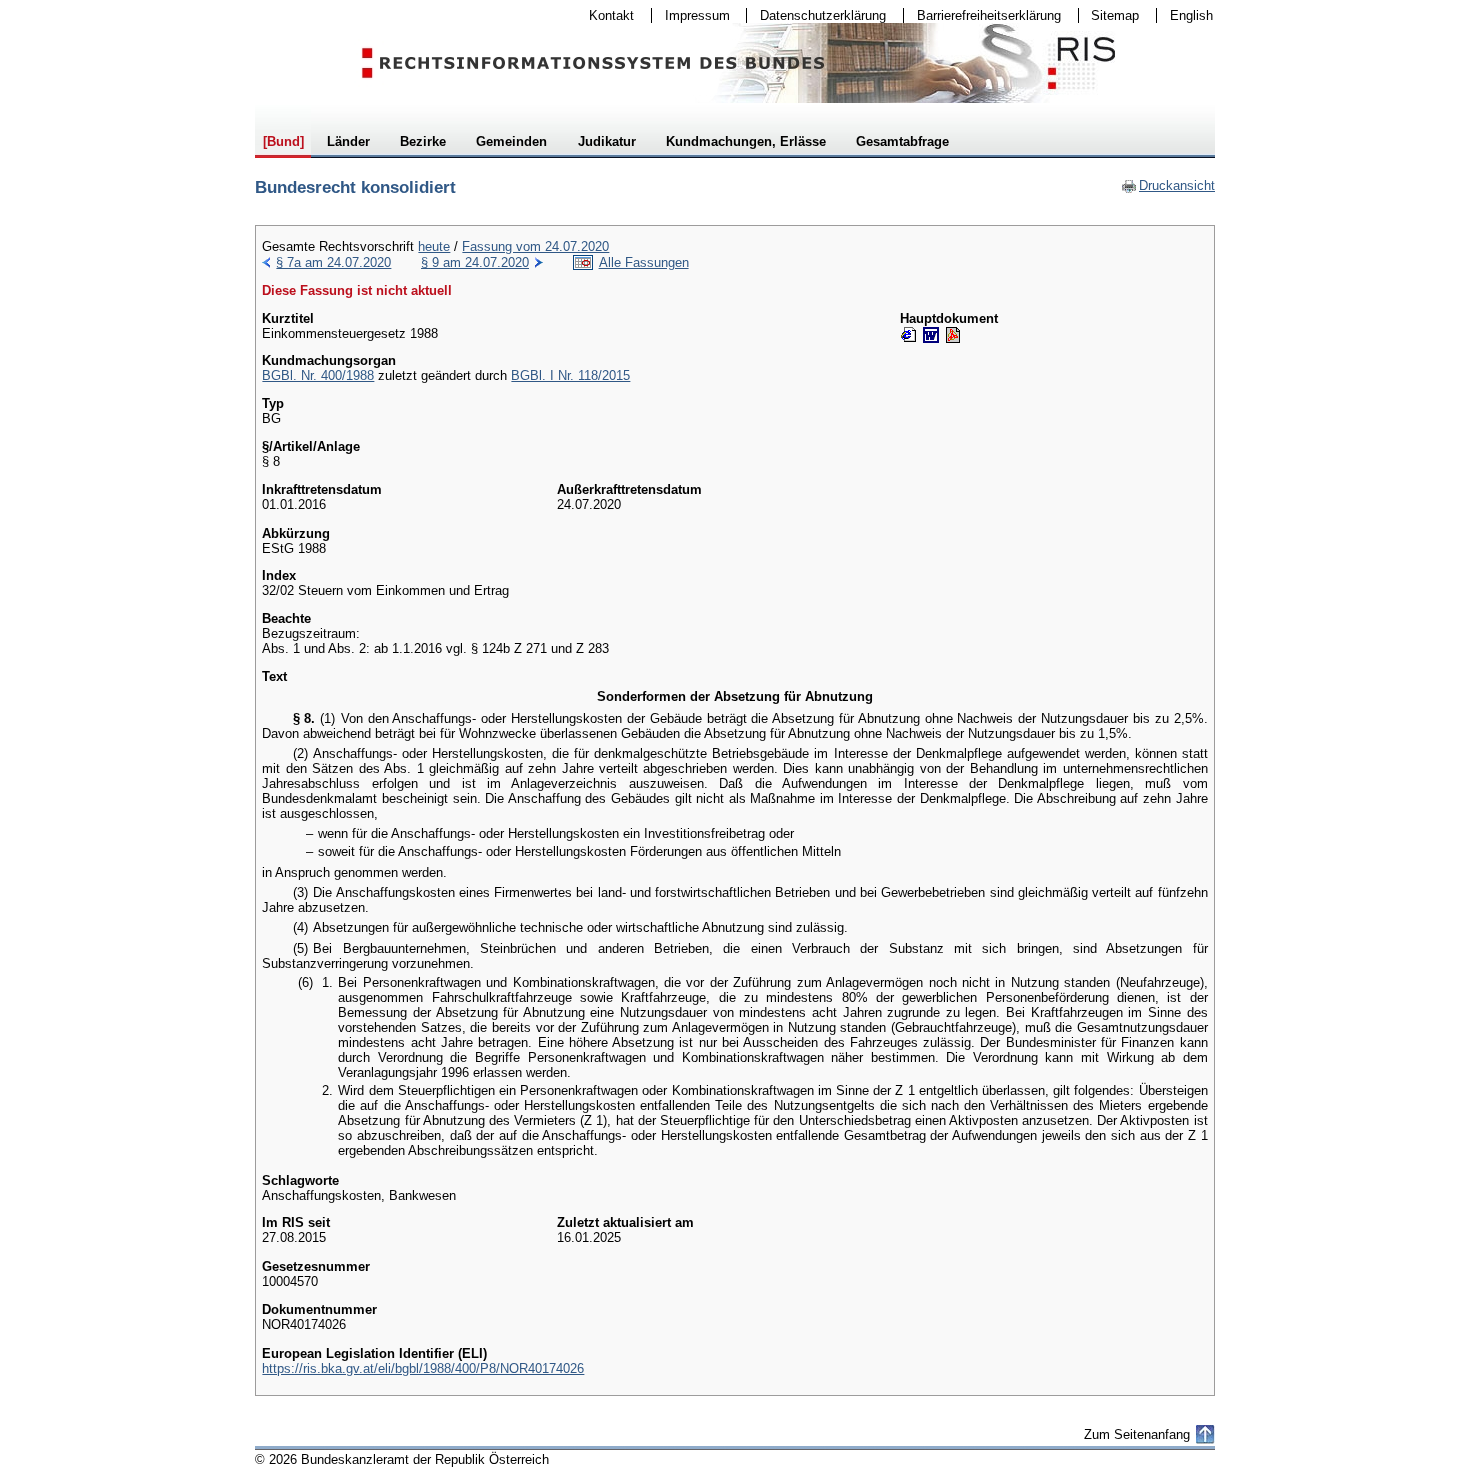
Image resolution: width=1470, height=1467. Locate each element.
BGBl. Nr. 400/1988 (318, 375)
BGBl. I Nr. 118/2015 (570, 375)
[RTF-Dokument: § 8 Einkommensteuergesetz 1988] (931, 335)
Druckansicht (1168, 185)
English (1191, 15)
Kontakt (605, 15)
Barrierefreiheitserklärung (982, 15)
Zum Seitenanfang (1137, 1434)
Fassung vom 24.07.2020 (535, 246)
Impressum (691, 15)
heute (434, 246)
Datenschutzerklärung (816, 15)
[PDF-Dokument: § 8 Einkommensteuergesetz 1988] (953, 335)
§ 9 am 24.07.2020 (475, 262)
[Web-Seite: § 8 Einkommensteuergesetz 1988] (909, 335)
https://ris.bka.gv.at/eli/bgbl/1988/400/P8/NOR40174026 (423, 1368)
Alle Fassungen (644, 262)
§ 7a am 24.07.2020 (333, 262)
